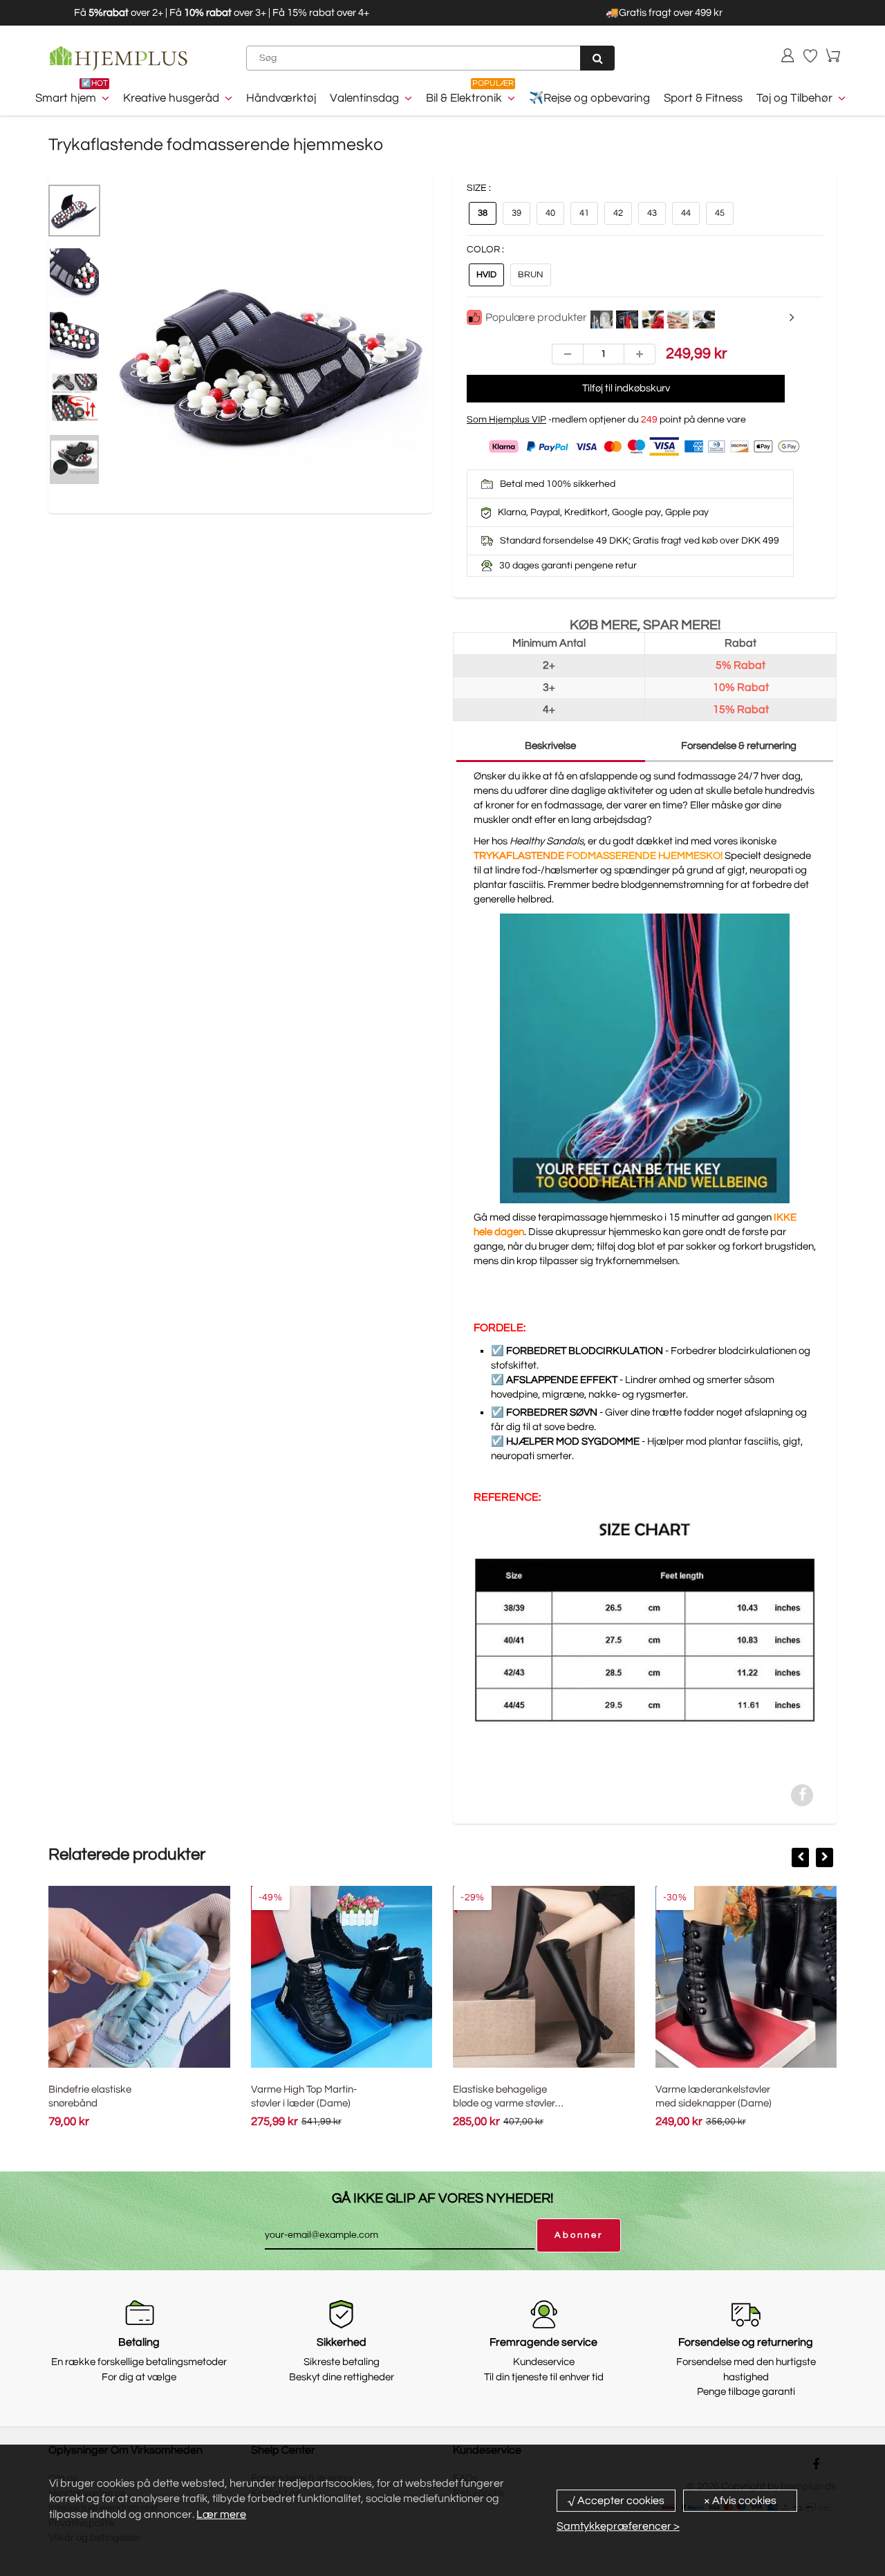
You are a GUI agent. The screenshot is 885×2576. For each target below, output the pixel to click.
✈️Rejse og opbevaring (589, 98)
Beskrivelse (550, 746)
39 (516, 213)
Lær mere (221, 2514)
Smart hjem (66, 98)
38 (483, 213)
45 (720, 213)
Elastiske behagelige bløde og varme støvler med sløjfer (504, 2103)
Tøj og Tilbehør (794, 98)
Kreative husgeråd (171, 98)
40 (550, 213)
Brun (531, 275)
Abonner (579, 2235)
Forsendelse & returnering (739, 746)
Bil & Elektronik (464, 98)
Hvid (486, 275)
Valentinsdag (364, 98)
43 (652, 213)
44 (686, 213)
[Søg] (597, 58)
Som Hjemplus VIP (506, 420)
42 (618, 213)
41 (584, 213)
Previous (62, 373)
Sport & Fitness (703, 98)
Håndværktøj (281, 98)
